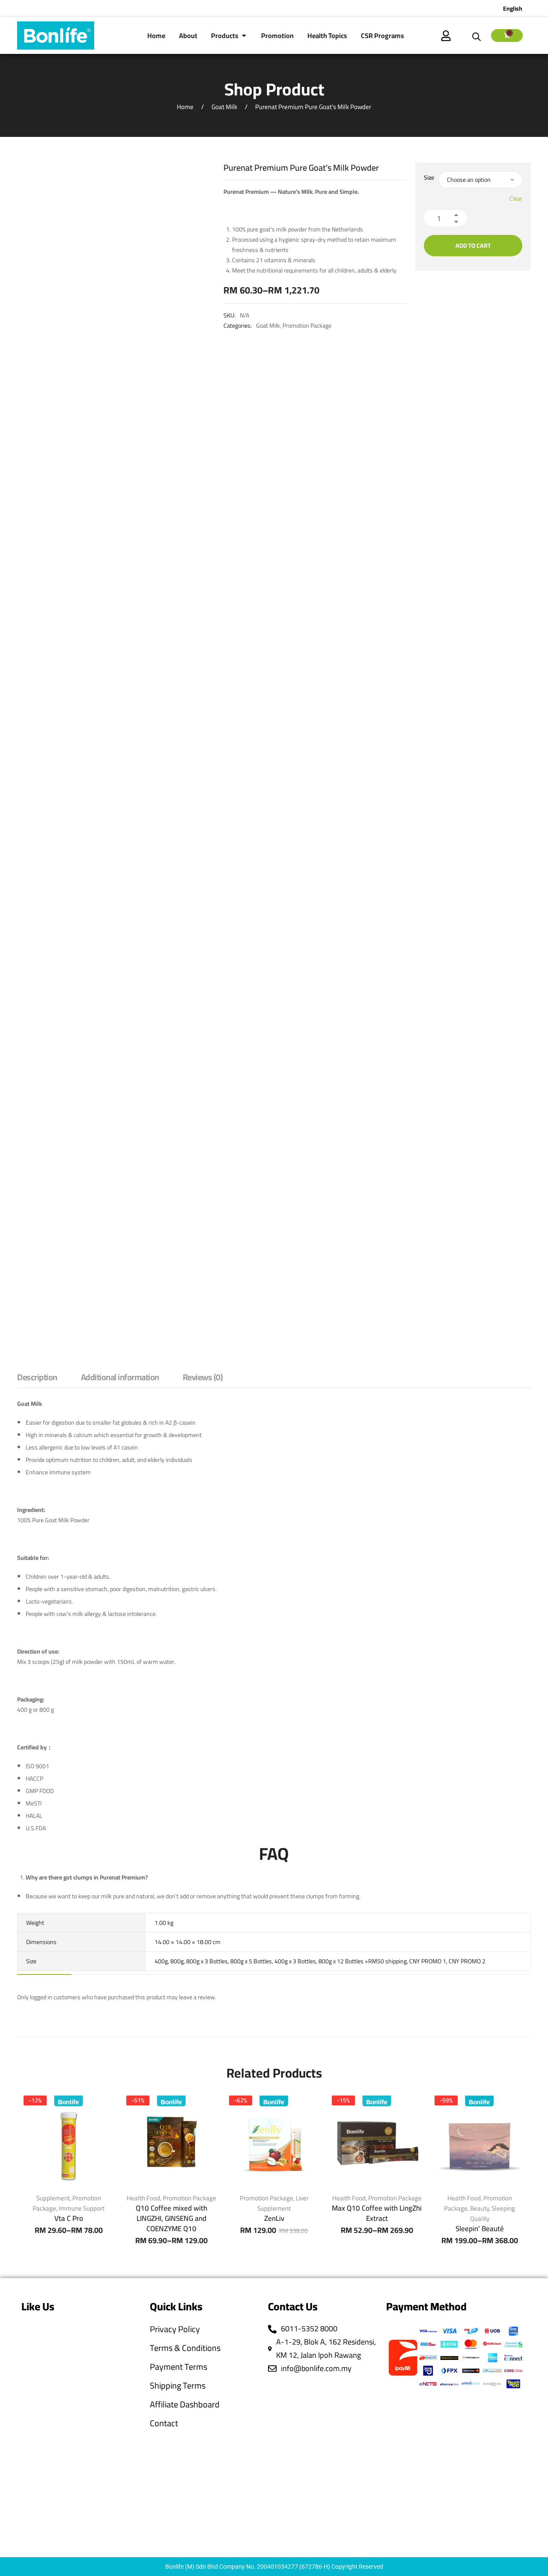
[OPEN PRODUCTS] (244, 36)
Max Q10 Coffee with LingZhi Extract (377, 2213)
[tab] (37, 1379)
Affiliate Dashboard (185, 2404)
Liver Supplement (283, 2203)
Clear (516, 199)
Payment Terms (179, 2367)
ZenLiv (274, 2218)
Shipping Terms (178, 2386)
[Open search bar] (477, 36)
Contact (164, 2423)
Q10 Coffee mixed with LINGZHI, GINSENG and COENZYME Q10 (171, 2218)
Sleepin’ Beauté (480, 2229)
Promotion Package (307, 326)
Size (429, 178)
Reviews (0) (203, 1378)
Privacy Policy (175, 2329)
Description (37, 1378)
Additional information (120, 1378)
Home (185, 107)
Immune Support (82, 2208)
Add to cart (473, 246)
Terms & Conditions (185, 2348)
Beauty (479, 2208)
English (513, 9)
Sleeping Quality (493, 2213)
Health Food (143, 2198)
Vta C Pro (69, 2218)
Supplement (53, 2198)
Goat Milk (224, 107)
